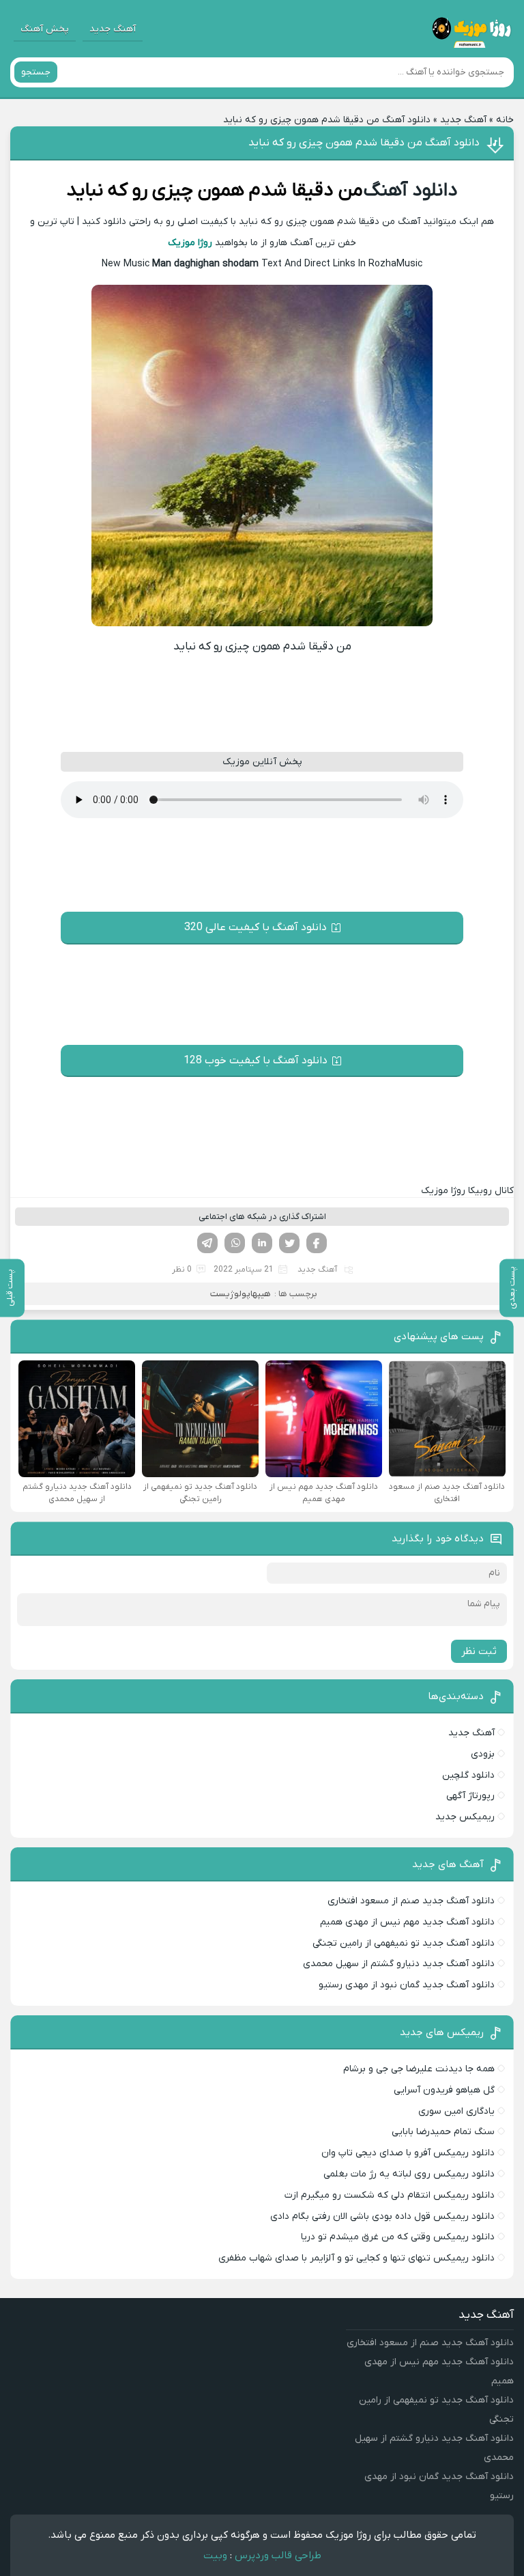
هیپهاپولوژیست (241, 1294)
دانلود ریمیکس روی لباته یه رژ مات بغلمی (409, 2174)
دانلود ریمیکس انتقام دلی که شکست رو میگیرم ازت (390, 2195)
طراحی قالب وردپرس (278, 2556)
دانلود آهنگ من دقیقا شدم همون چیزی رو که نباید (364, 143)
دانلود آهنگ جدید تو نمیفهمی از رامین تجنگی (404, 1943)
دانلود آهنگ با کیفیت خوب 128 (256, 1061)
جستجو (36, 72)
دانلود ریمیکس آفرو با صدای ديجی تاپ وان (408, 2153)
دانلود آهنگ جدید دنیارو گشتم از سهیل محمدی (399, 1964)
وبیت (215, 2556)
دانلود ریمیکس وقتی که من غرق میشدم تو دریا (398, 2237)
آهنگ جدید (113, 29)
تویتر (289, 1243)
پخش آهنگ (45, 29)
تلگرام (207, 1243)
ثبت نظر (479, 1651)
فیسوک (317, 1243)
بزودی (483, 1754)
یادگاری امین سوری (456, 2111)
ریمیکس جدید (465, 1817)
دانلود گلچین (468, 1775)
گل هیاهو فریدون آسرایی (444, 2090)
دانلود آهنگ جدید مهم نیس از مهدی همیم (407, 1922)
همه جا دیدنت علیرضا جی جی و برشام (419, 2069)
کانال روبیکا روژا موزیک (467, 1191)
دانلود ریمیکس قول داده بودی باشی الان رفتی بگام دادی (382, 2216)
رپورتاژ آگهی (470, 1796)
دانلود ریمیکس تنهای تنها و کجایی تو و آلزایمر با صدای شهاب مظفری (356, 2258)
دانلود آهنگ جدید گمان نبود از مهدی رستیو (407, 1985)
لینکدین (262, 1243)
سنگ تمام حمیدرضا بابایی (443, 2132)
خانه (505, 120)
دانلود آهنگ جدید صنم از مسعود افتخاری (411, 1901)
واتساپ (235, 1243)
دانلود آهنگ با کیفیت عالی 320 (256, 927)
